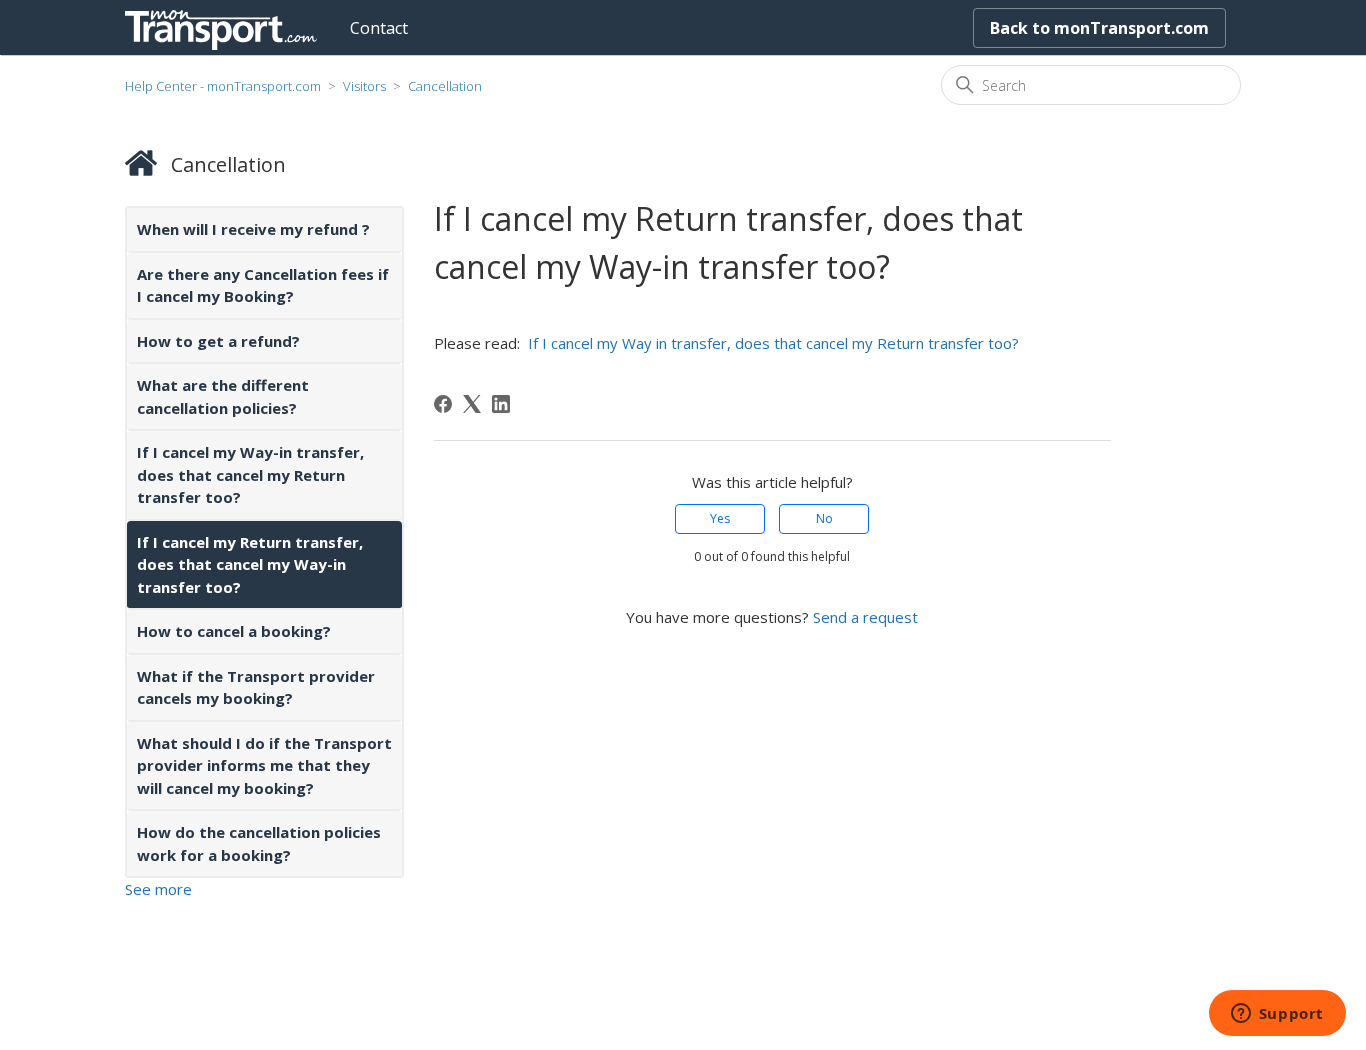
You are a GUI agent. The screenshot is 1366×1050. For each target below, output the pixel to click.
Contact (379, 28)
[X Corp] (472, 404)
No (824, 518)
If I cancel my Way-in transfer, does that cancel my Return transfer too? (250, 474)
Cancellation (445, 86)
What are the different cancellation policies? (223, 396)
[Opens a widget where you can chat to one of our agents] (1277, 1015)
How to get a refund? (218, 341)
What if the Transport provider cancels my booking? (256, 687)
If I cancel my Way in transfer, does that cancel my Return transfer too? (771, 343)
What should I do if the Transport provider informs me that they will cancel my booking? (264, 765)
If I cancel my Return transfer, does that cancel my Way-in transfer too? (250, 564)
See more (158, 889)
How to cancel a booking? (234, 631)
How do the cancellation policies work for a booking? (259, 843)
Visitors (364, 86)
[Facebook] (443, 404)
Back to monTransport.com (1099, 28)
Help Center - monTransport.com (223, 86)
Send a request (865, 617)
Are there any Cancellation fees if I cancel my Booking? (263, 285)
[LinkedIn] (501, 404)
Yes (720, 518)
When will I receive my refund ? (253, 229)
